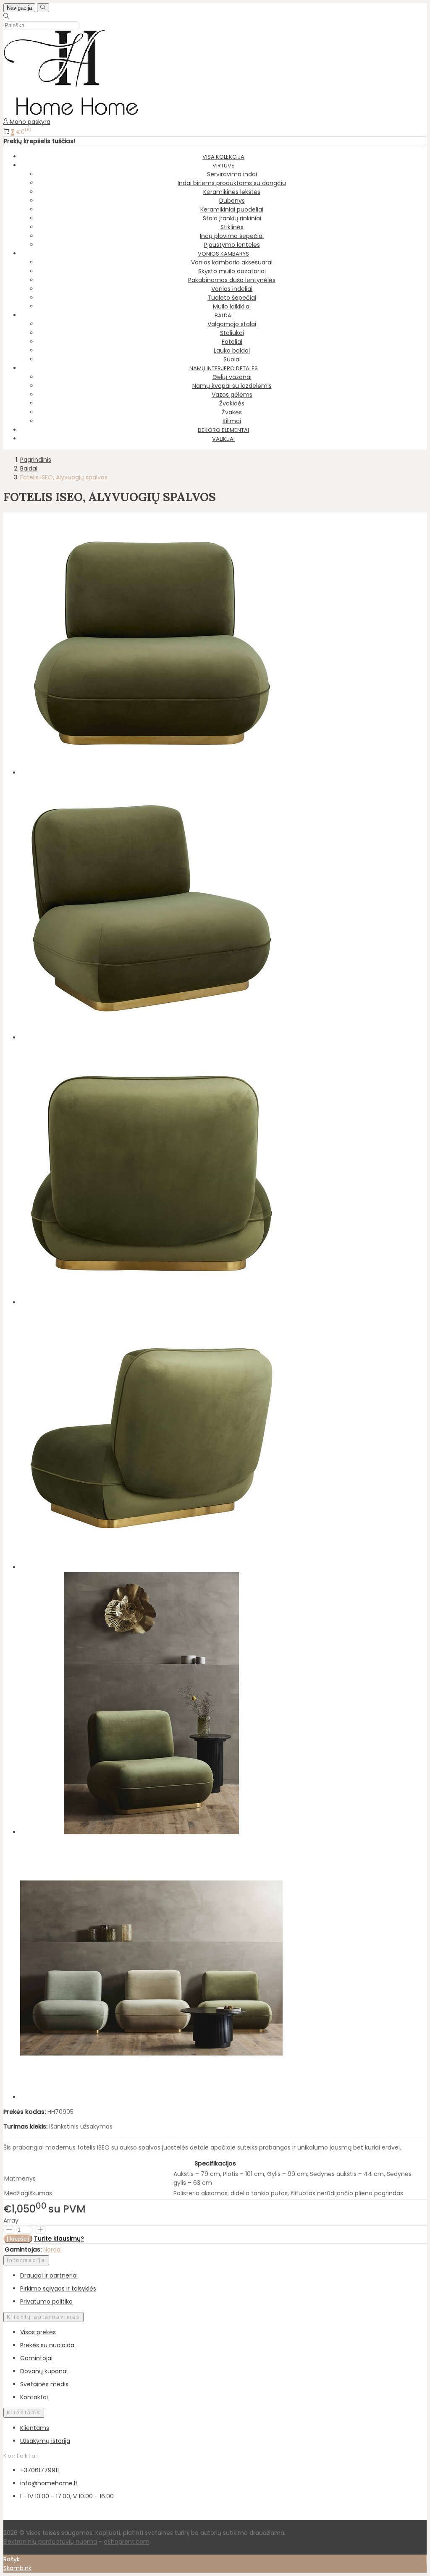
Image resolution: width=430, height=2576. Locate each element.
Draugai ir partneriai (49, 2275)
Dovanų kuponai (44, 2371)
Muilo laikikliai (232, 306)
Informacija (26, 2260)
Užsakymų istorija (45, 2441)
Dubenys (232, 201)
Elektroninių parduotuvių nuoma (50, 2542)
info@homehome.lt (49, 2483)
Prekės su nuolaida (47, 2345)
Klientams (24, 2413)
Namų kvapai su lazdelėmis (232, 386)
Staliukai (232, 333)
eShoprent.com (127, 2542)
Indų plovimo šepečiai (232, 236)
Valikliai (223, 439)
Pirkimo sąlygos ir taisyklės (58, 2288)
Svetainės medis (44, 2384)
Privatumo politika (46, 2301)
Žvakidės (232, 403)
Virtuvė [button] (223, 166)
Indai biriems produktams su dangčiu (232, 183)
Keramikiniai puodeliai (232, 209)
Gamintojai (36, 2358)
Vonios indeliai (232, 289)
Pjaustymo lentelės (232, 245)
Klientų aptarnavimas (43, 2317)
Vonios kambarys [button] (223, 254)
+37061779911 (39, 2470)
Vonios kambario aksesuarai (232, 262)
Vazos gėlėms (232, 395)
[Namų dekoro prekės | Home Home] (71, 113)
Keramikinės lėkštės (232, 192)
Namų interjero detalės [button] (224, 368)
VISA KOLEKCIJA (223, 157)
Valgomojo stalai (232, 324)
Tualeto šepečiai (232, 298)
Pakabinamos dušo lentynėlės (232, 280)
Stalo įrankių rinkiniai (232, 218)
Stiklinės (232, 227)
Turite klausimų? (59, 2239)
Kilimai (232, 421)
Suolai (232, 359)
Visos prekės (38, 2332)
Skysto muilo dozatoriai (232, 271)
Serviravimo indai (232, 174)
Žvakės (232, 412)
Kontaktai (34, 2397)
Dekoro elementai (223, 430)
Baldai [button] (224, 315)
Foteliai (232, 342)
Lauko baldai (232, 350)
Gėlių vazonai (232, 377)
